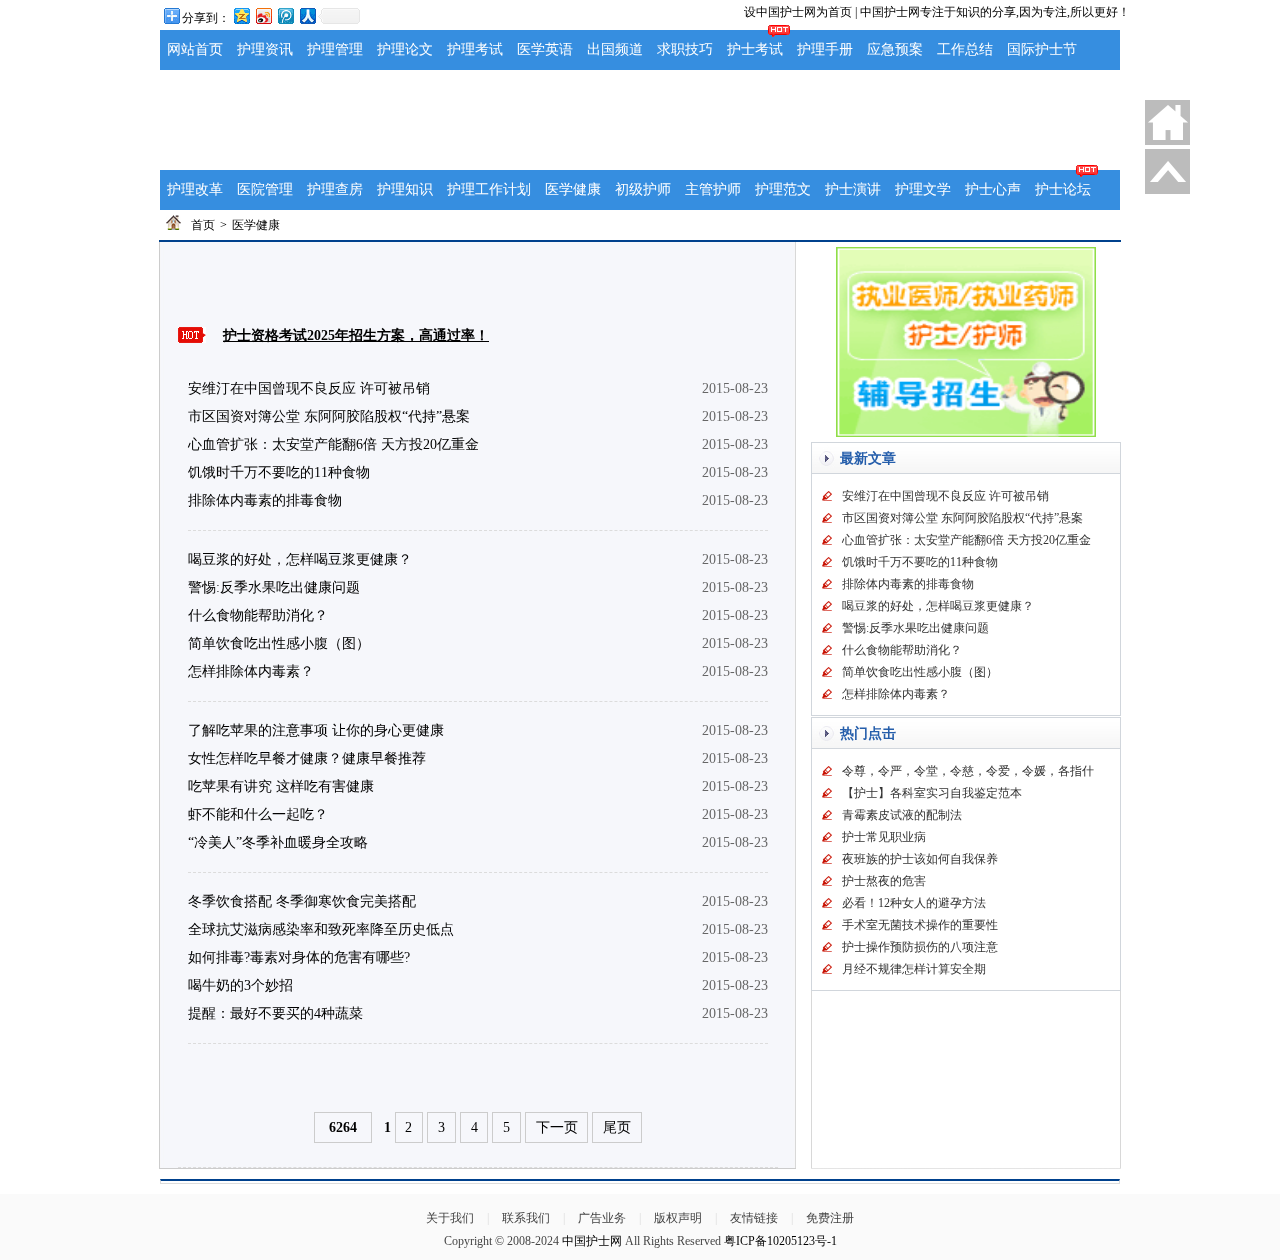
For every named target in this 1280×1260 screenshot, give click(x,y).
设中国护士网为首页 (798, 12)
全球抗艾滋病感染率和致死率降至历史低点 (321, 929)
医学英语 (545, 49)
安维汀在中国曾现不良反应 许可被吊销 (309, 388)
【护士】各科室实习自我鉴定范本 (932, 793)
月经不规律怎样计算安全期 (914, 969)
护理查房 (335, 189)
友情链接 (754, 1218)
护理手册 (825, 49)
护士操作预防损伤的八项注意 (920, 947)
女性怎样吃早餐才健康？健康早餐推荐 (307, 758)
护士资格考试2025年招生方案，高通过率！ (356, 335)
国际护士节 (1042, 49)
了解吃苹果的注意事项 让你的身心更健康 (316, 730)
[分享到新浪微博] (263, 15)
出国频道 (615, 49)
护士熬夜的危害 (884, 881)
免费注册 (830, 1218)
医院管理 (265, 189)
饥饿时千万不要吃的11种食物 (279, 472)
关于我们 (450, 1218)
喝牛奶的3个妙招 (240, 985)
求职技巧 (685, 49)
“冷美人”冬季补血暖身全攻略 (278, 842)
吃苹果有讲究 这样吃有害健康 (281, 786)
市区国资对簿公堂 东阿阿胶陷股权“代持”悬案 (329, 416)
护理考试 (475, 49)
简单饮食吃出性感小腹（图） (279, 643)
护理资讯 (265, 49)
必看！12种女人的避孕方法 (914, 903)
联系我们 (526, 1218)
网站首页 (195, 49)
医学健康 (573, 189)
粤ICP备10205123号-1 (780, 1241)
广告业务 (602, 1218)
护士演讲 (853, 189)
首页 (203, 225)
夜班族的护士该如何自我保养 (920, 859)
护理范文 (783, 189)
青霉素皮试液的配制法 (902, 815)
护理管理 (335, 49)
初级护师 (643, 189)
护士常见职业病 (884, 837)
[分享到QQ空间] (241, 15)
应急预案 (895, 49)
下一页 (557, 1127)
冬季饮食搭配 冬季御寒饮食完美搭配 (302, 901)
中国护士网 (592, 1241)
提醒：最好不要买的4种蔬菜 (275, 1013)
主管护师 (713, 189)
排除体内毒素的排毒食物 (265, 500)
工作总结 (965, 49)
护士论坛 (1063, 189)
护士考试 (755, 49)
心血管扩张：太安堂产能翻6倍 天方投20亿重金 (333, 444)
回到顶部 (1167, 171)
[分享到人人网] (307, 15)
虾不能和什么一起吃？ (258, 814)
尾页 (617, 1127)
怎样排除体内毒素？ (251, 671)
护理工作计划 (489, 189)
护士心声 (993, 189)
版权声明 (678, 1218)
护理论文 (405, 49)
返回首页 (1167, 122)
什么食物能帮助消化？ (258, 615)
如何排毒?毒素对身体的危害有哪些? (299, 957)
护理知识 (405, 189)
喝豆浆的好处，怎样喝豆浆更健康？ (300, 559)
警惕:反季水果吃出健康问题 (274, 587)
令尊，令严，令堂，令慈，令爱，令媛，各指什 (968, 771)
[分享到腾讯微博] (285, 15)
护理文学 (923, 189)
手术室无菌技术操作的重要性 (920, 925)
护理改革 (195, 189)
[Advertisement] (640, 120)
